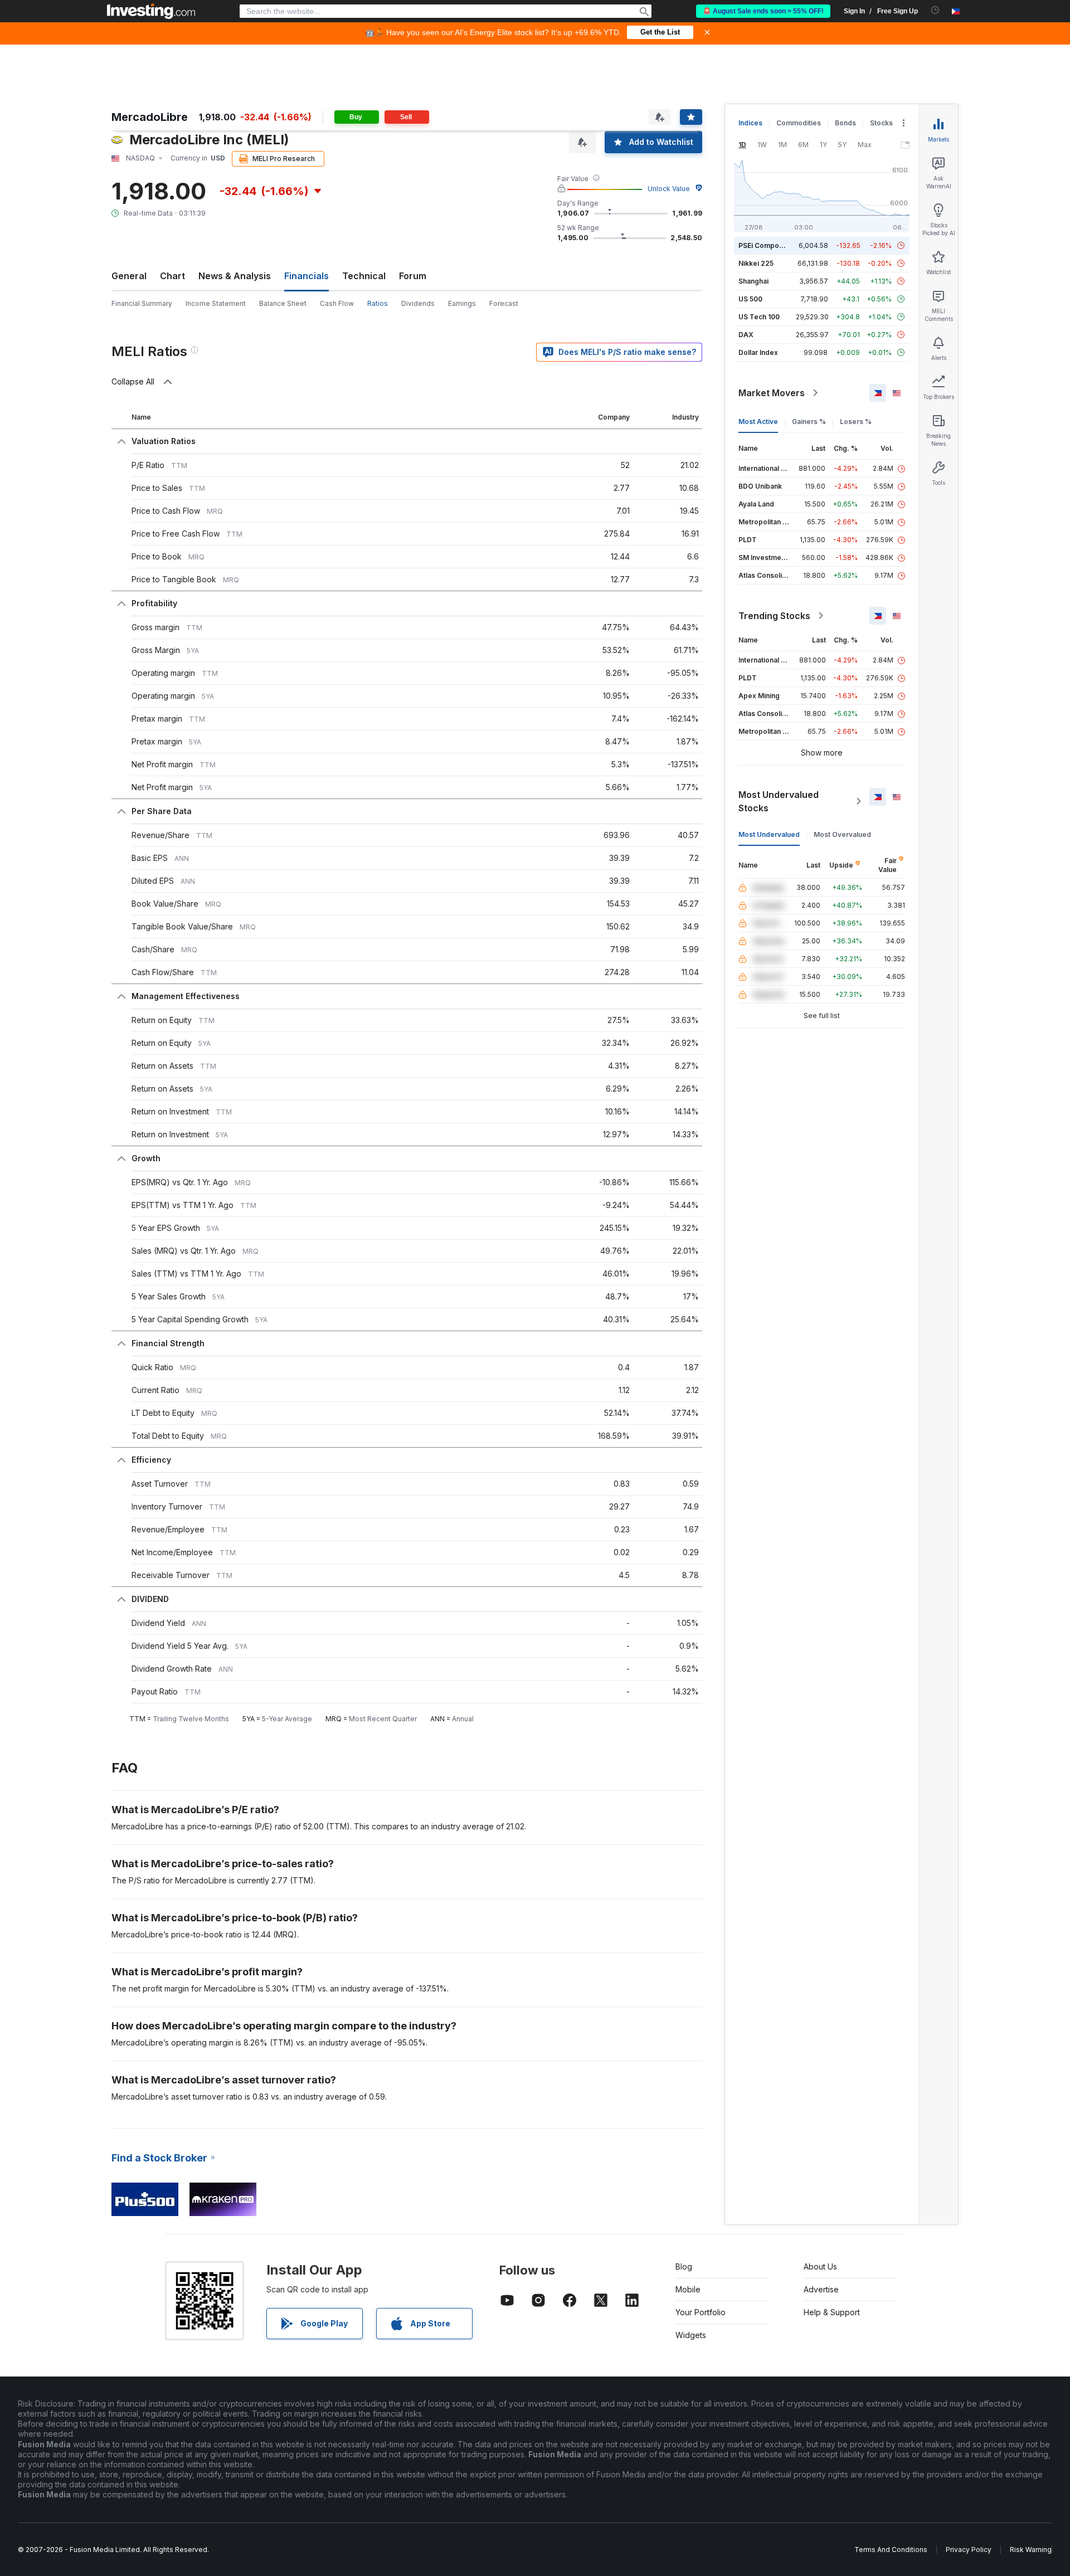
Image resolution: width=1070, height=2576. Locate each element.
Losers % (856, 422)
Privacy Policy (969, 2550)
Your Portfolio (701, 2312)
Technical (364, 276)
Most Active (758, 422)
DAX (746, 335)
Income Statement (216, 303)
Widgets (691, 2335)
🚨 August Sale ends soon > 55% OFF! (763, 11)
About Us (820, 2266)
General (129, 276)
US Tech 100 (759, 317)
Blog (684, 2266)
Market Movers (772, 393)
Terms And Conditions (891, 2550)
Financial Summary (142, 303)
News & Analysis (235, 276)
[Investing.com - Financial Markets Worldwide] (151, 11)
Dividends (418, 303)
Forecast (504, 303)
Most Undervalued (769, 834)
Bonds (845, 123)
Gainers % (809, 422)
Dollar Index (758, 352)
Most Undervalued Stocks (779, 801)
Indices (750, 123)
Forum (413, 276)
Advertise (821, 2289)
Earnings (462, 303)
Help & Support (832, 2312)
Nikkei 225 (756, 263)
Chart (172, 276)
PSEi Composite (765, 245)
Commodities (799, 123)
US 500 (750, 299)
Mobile (688, 2289)
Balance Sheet (283, 303)
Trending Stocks (774, 616)
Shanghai (753, 281)
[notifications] (935, 10)
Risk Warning (1031, 2550)
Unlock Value (669, 189)
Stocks (881, 123)
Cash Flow (337, 303)
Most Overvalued (842, 834)
